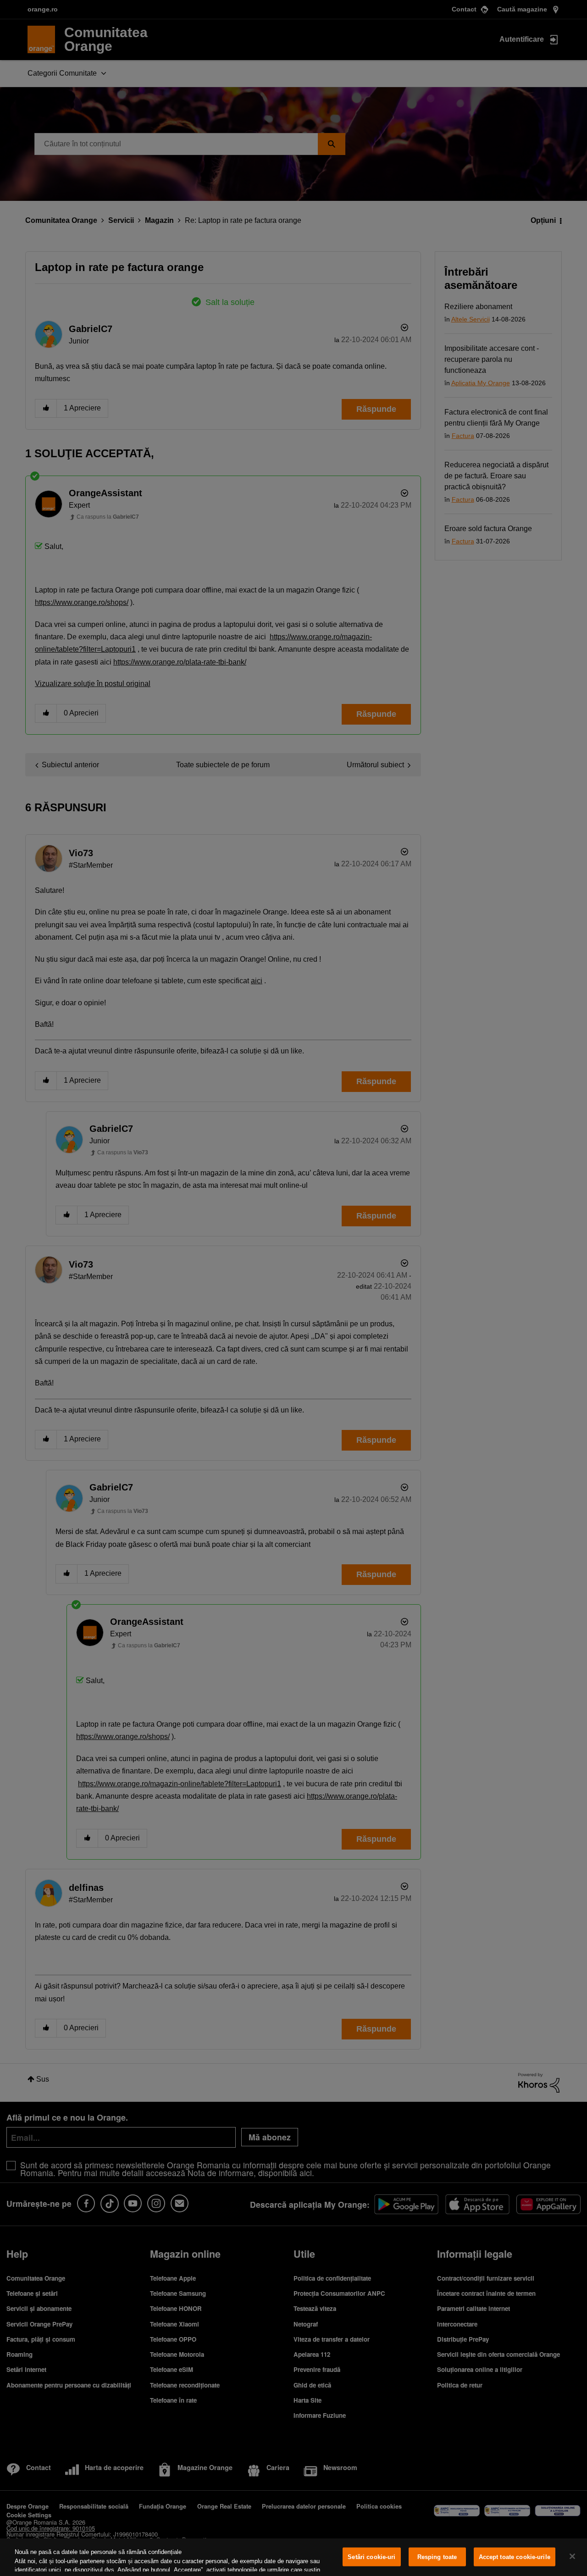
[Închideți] (572, 2556)
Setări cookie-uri (371, 2557)
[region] (293, 2557)
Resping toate (437, 2557)
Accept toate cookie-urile (515, 2557)
